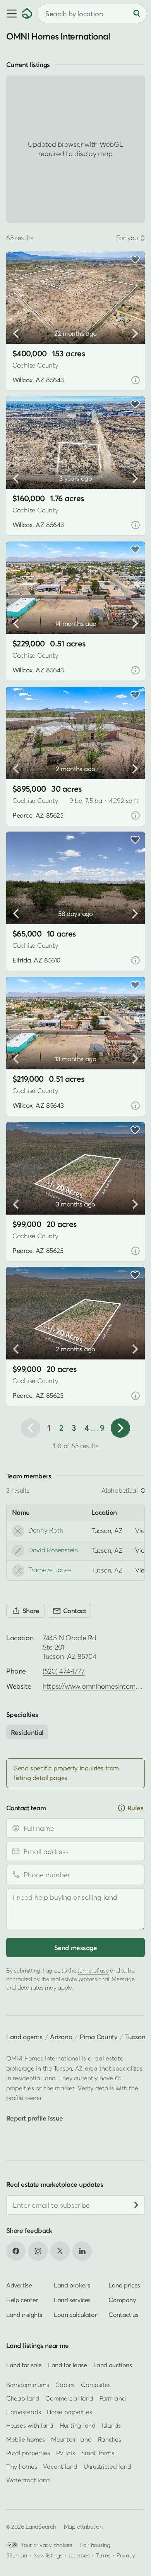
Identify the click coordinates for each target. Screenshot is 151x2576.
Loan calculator (75, 2314)
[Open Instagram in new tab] (38, 2251)
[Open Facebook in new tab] (16, 2251)
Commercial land (69, 2398)
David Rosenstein (53, 1550)
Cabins (65, 2385)
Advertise (19, 2285)
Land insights (24, 2314)
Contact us (123, 2314)
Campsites (96, 2385)
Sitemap (17, 2555)
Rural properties (28, 2453)
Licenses (79, 2555)
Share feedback (29, 2230)
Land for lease (68, 2365)
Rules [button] (135, 1808)
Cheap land (23, 2398)
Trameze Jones (50, 1570)
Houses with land (30, 2425)
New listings (48, 2555)
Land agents (24, 2037)
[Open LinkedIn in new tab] (82, 2251)
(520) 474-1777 (63, 1671)
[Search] (137, 14)
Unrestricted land (107, 2466)
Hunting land (78, 2425)
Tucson (135, 2037)
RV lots (66, 2453)
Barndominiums (28, 2385)
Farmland (113, 2398)
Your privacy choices (46, 2545)
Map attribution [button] (83, 2526)
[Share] (26, 1611)
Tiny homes (21, 2466)
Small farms (98, 2453)
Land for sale (24, 2365)
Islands (111, 2425)
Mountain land (71, 2439)
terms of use (93, 1970)
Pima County (99, 2037)
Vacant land (60, 2466)
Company (122, 2299)
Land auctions (113, 2365)
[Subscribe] (136, 2205)
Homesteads (23, 2412)
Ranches (110, 2439)
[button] (11, 14)
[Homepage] (27, 14)
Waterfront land (28, 2480)
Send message (75, 1948)
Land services (72, 2299)
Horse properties (69, 2412)
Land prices (124, 2285)
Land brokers (72, 2285)
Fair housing (95, 2545)
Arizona (61, 2037)
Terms (103, 2555)
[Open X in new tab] (60, 2251)
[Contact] (69, 1611)
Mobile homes (26, 2439)
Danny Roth (46, 1530)
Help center (22, 2299)
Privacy (126, 2555)
